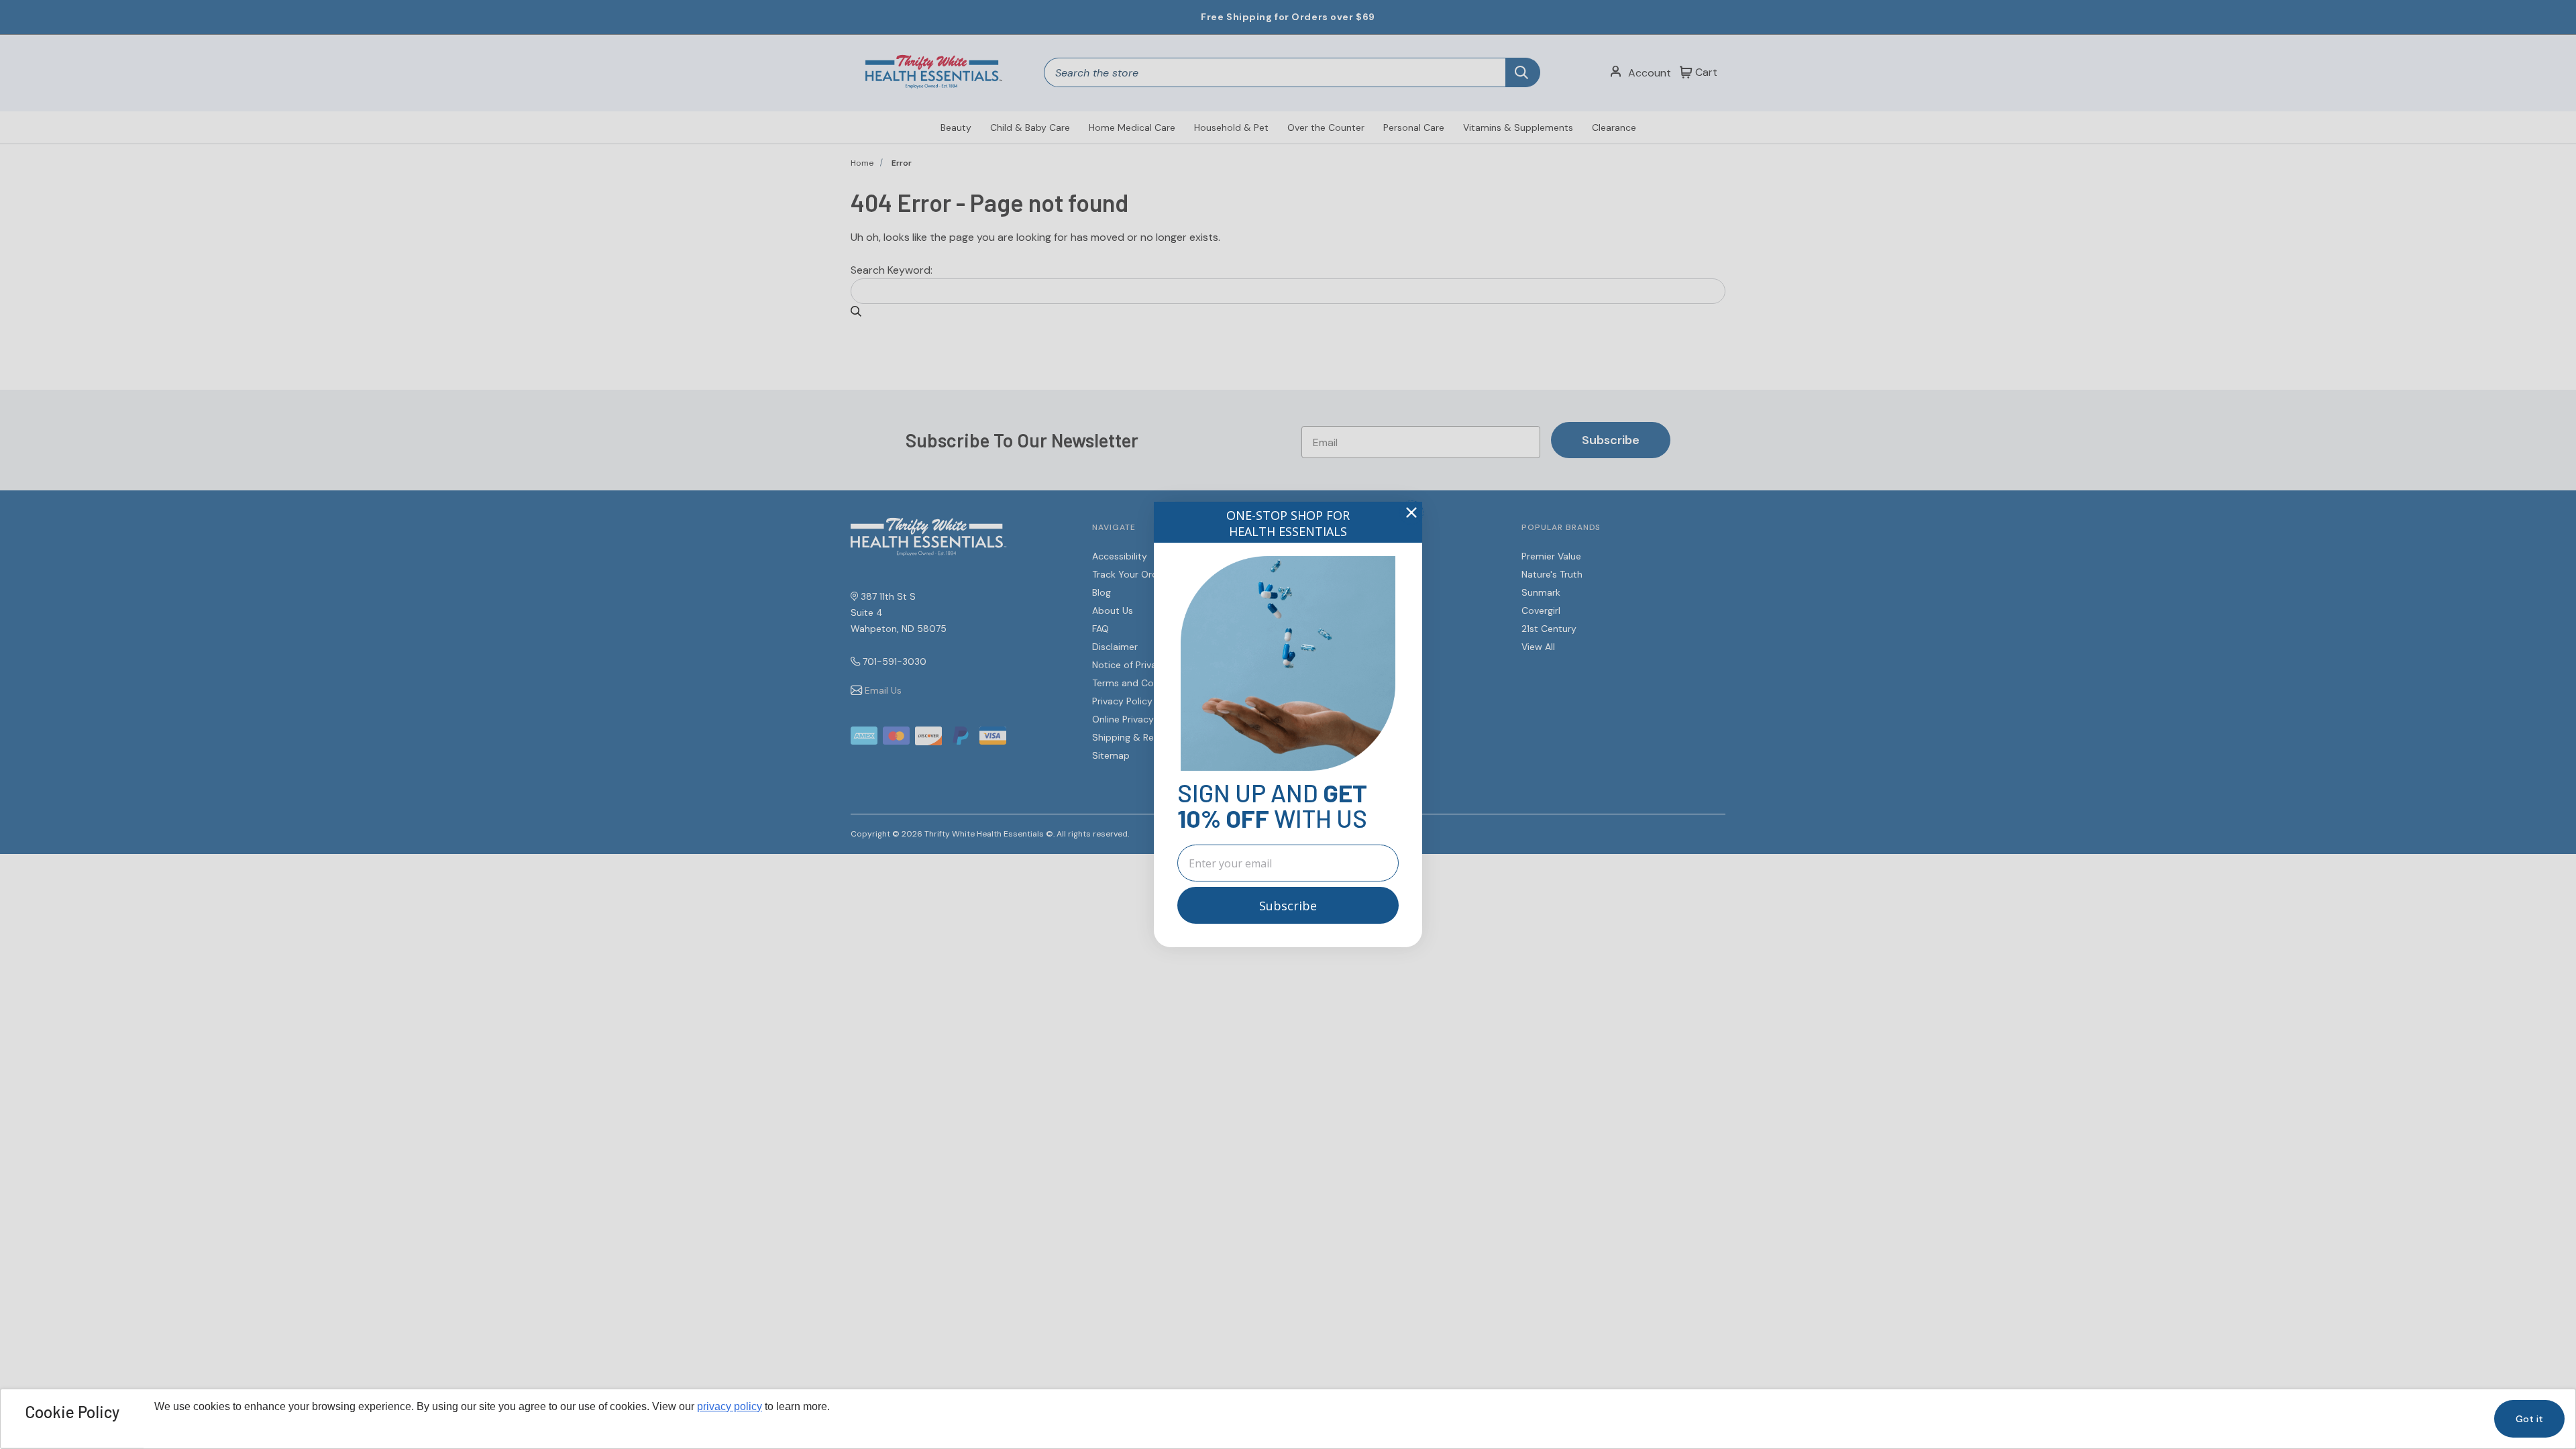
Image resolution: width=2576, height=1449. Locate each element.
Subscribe (1288, 906)
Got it (2529, 1419)
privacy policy (730, 1406)
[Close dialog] (1411, 513)
